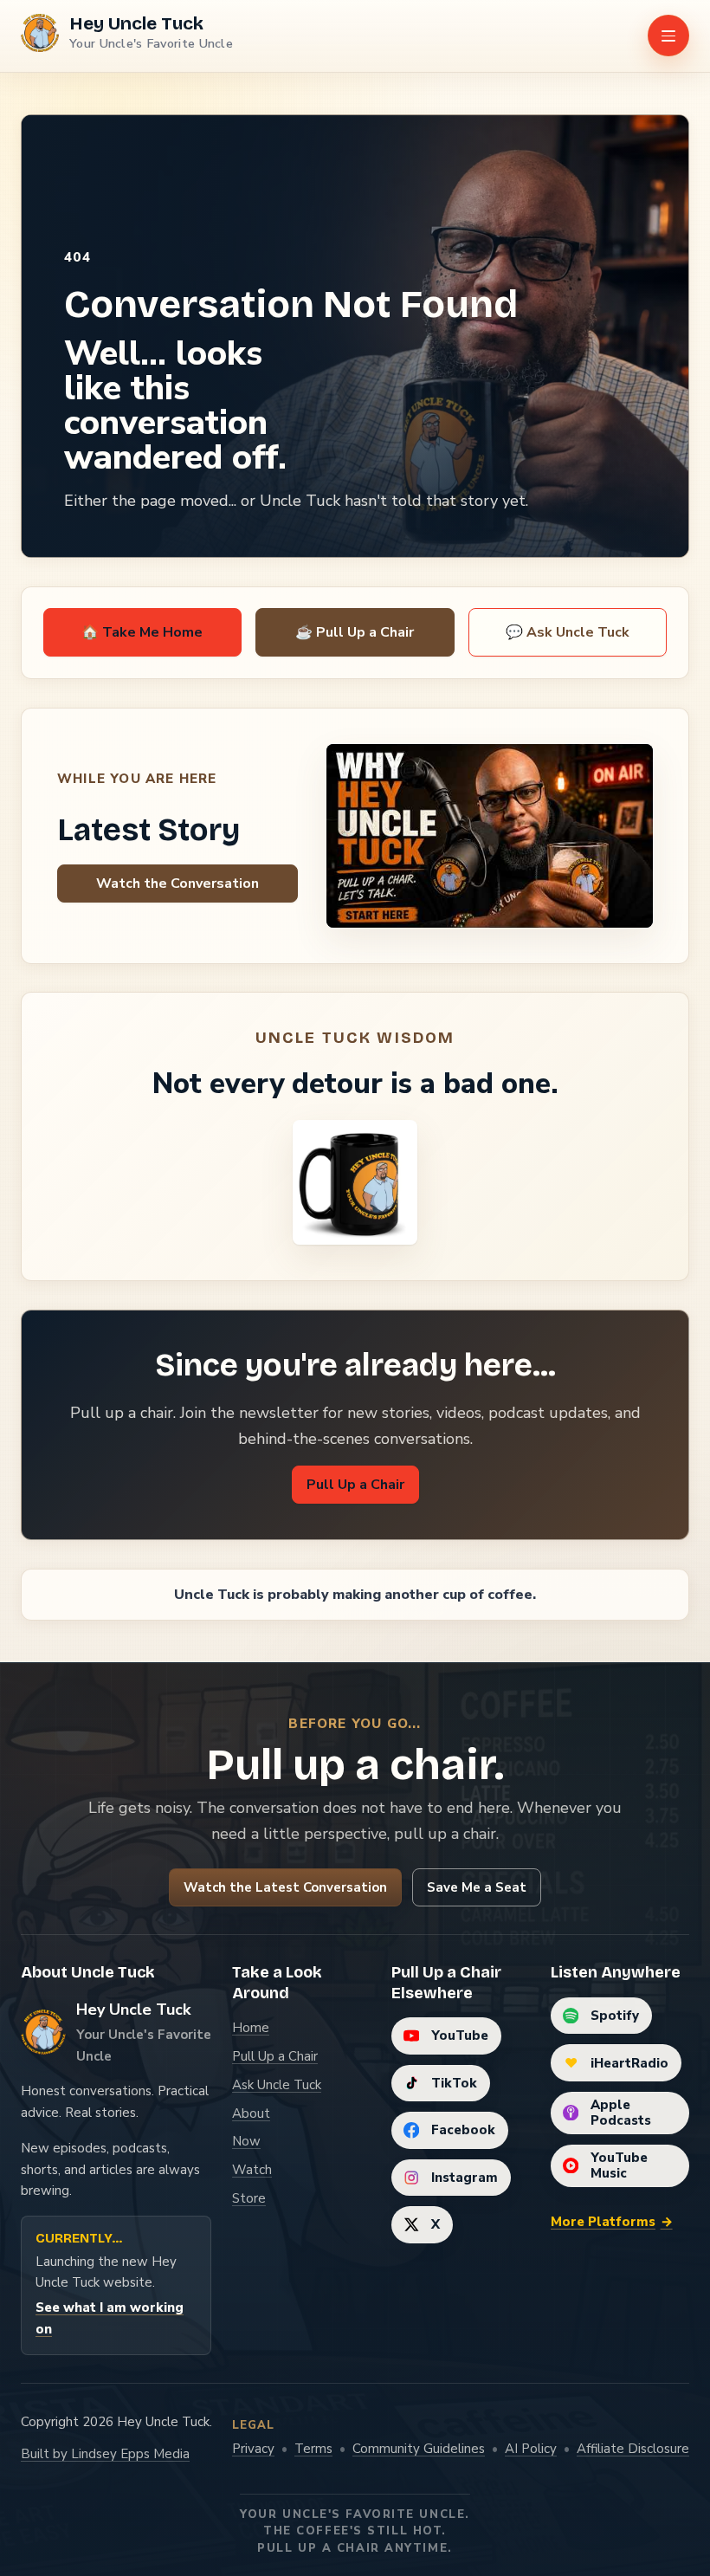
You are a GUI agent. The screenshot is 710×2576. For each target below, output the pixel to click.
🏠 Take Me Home (142, 632)
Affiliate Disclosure (633, 2449)
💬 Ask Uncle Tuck (568, 632)
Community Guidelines (419, 2449)
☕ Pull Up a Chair (355, 632)
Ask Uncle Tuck (277, 2085)
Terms (313, 2449)
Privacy (253, 2449)
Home (251, 2028)
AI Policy (531, 2449)
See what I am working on (110, 2318)
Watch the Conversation (177, 883)
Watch (252, 2170)
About (251, 2113)
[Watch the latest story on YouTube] (490, 836)
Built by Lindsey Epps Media (105, 2454)
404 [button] (77, 257)
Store (249, 2198)
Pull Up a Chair (355, 1485)
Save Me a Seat (477, 1887)
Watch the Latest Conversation (285, 1887)
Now (246, 2141)
